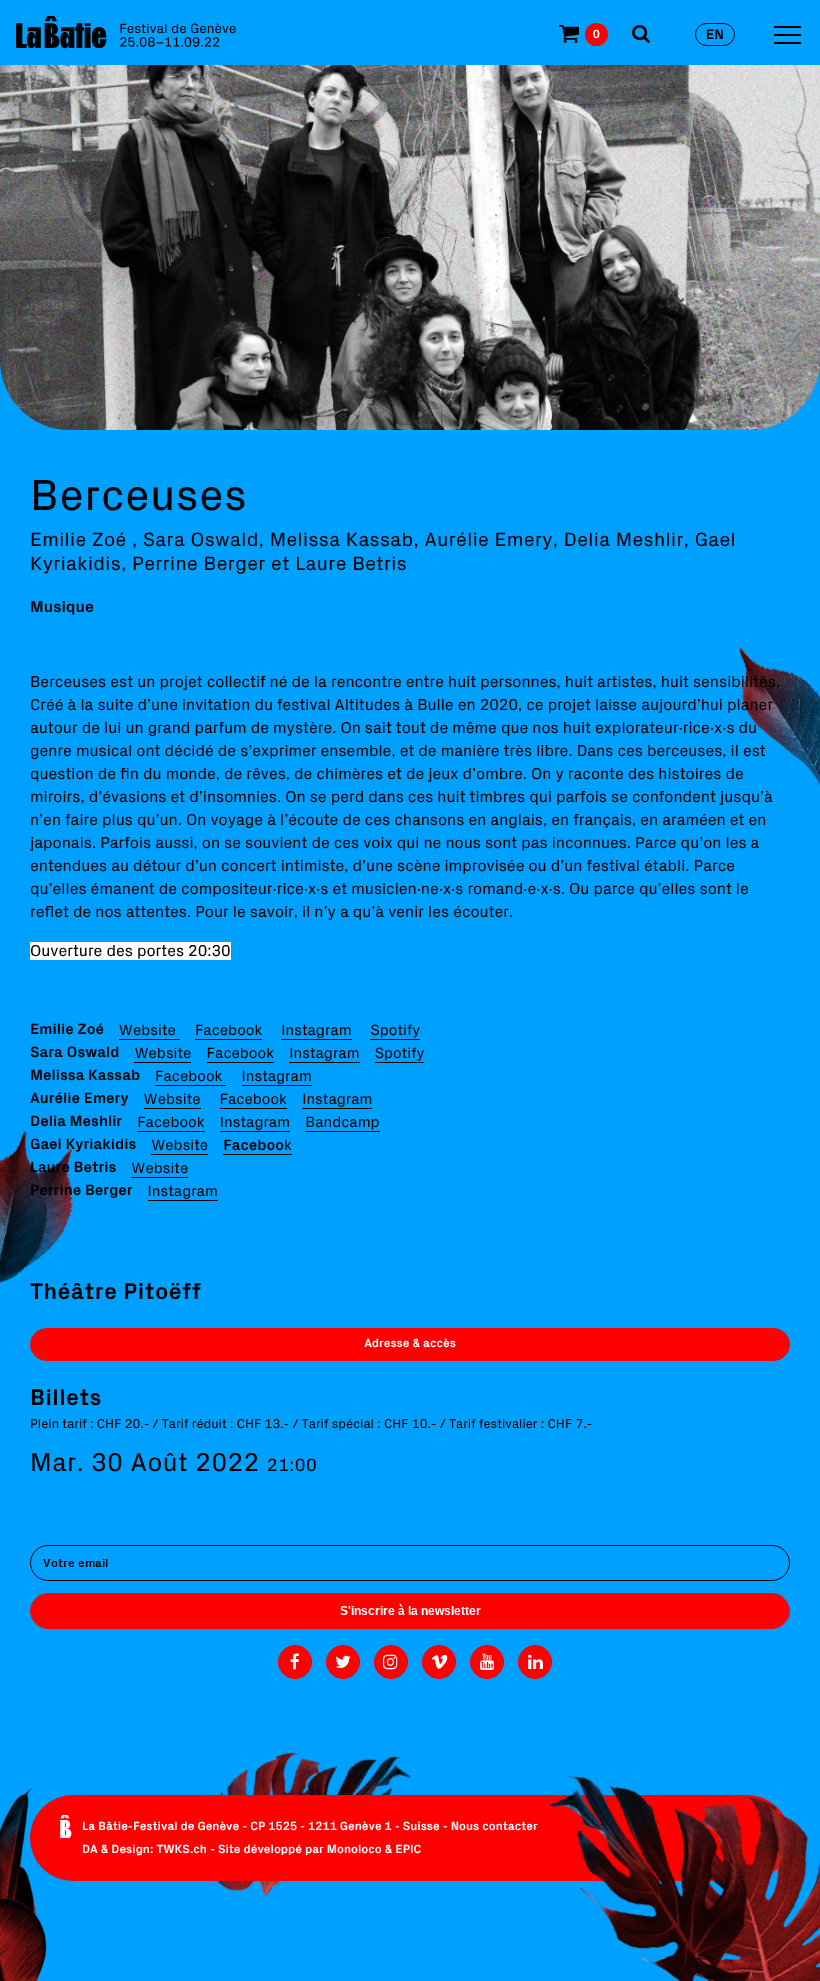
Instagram (316, 1029)
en (715, 34)
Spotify (395, 1029)
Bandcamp (342, 1121)
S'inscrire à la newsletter (410, 1611)
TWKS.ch (181, 1849)
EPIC (408, 1849)
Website (149, 1029)
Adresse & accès (410, 1343)
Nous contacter (494, 1826)
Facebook (228, 1029)
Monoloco (354, 1849)
